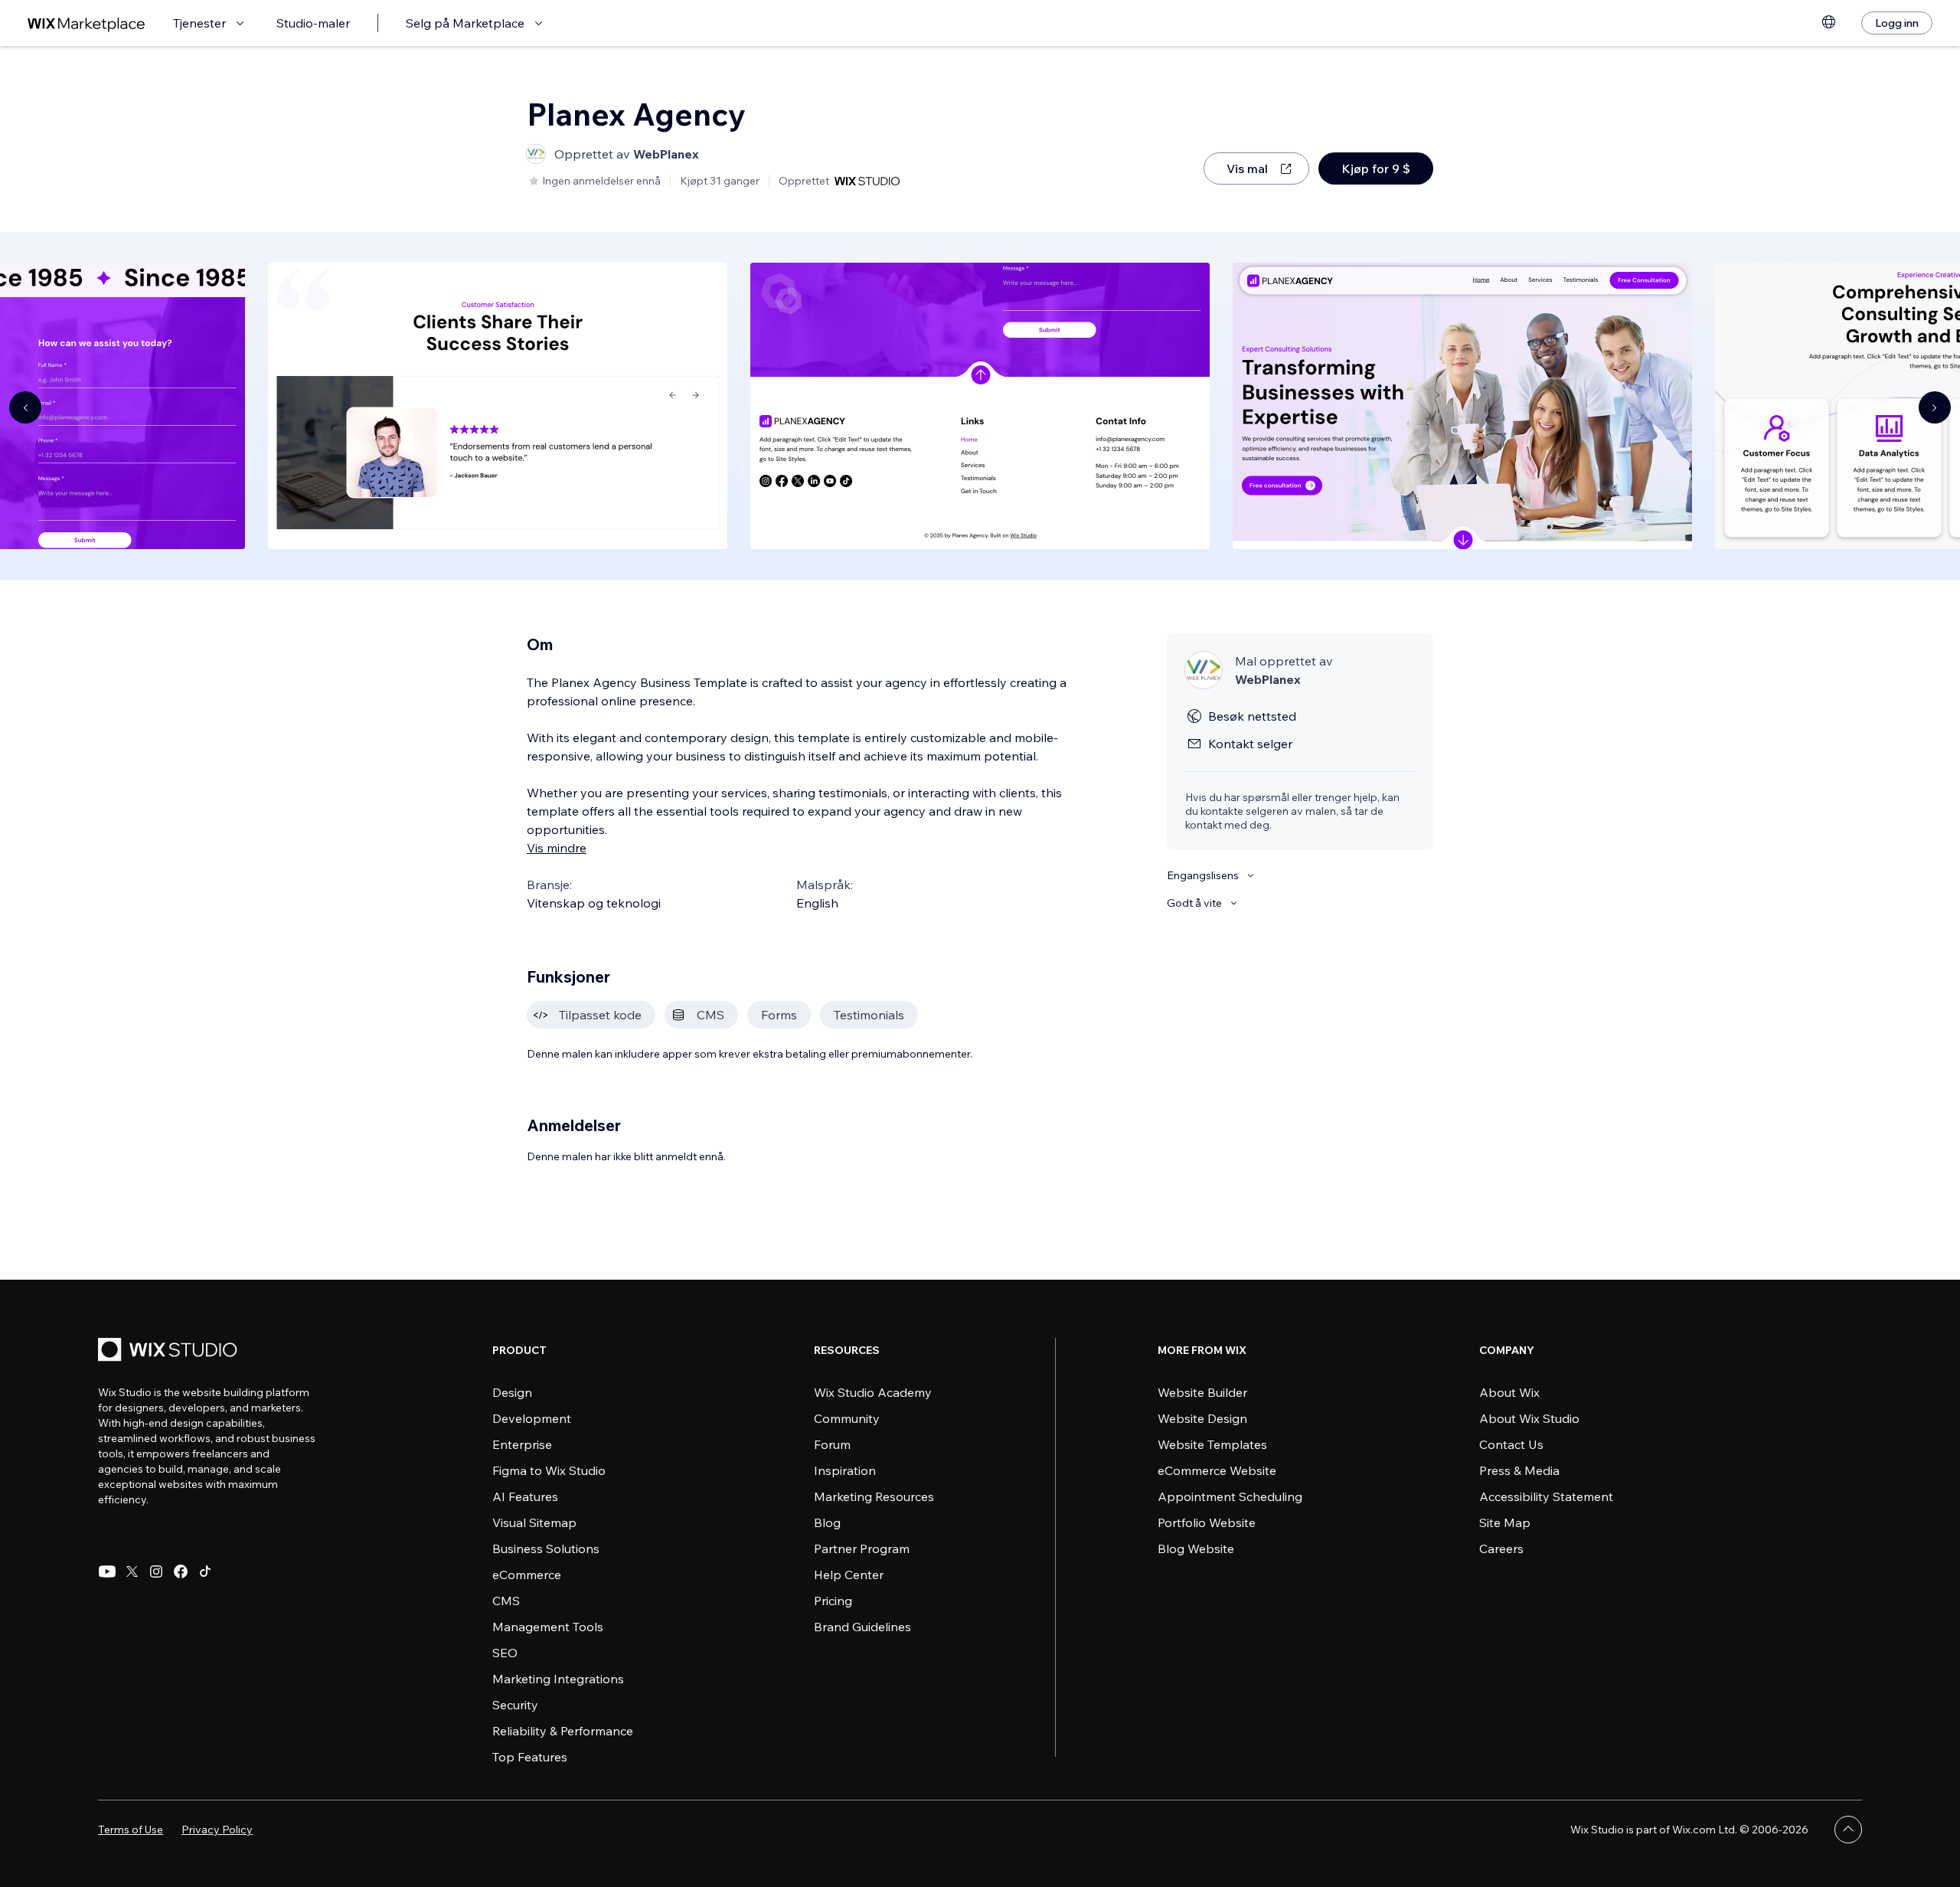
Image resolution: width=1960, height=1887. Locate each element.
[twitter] (132, 1571)
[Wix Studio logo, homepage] (170, 1351)
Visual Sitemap (534, 1522)
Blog (827, 1522)
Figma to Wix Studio (549, 1470)
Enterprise (522, 1444)
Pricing (833, 1601)
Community (847, 1418)
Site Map (1505, 1522)
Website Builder (1202, 1392)
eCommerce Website (1217, 1470)
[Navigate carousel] (25, 407)
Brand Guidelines (862, 1627)
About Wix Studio (1529, 1418)
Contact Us (1511, 1444)
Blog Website (1196, 1549)
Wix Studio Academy (873, 1392)
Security (515, 1705)
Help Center (849, 1575)
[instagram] (156, 1571)
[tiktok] (205, 1571)
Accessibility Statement (1546, 1496)
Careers (1501, 1549)
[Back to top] (1848, 1830)
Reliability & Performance (563, 1731)
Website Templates (1212, 1444)
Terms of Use (131, 1830)
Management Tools (548, 1627)
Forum (832, 1444)
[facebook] (181, 1571)
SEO (505, 1653)
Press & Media (1519, 1470)
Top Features (530, 1757)
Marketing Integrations (558, 1679)
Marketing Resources (874, 1496)
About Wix (1509, 1392)
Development (532, 1418)
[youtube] (107, 1571)
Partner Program (862, 1549)
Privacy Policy (217, 1830)
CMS (506, 1601)
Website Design (1202, 1418)
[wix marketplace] (87, 23)
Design (512, 1392)
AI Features (525, 1496)
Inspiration (845, 1470)
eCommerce (527, 1575)
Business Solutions (546, 1549)
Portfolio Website (1207, 1522)
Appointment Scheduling (1230, 1496)
